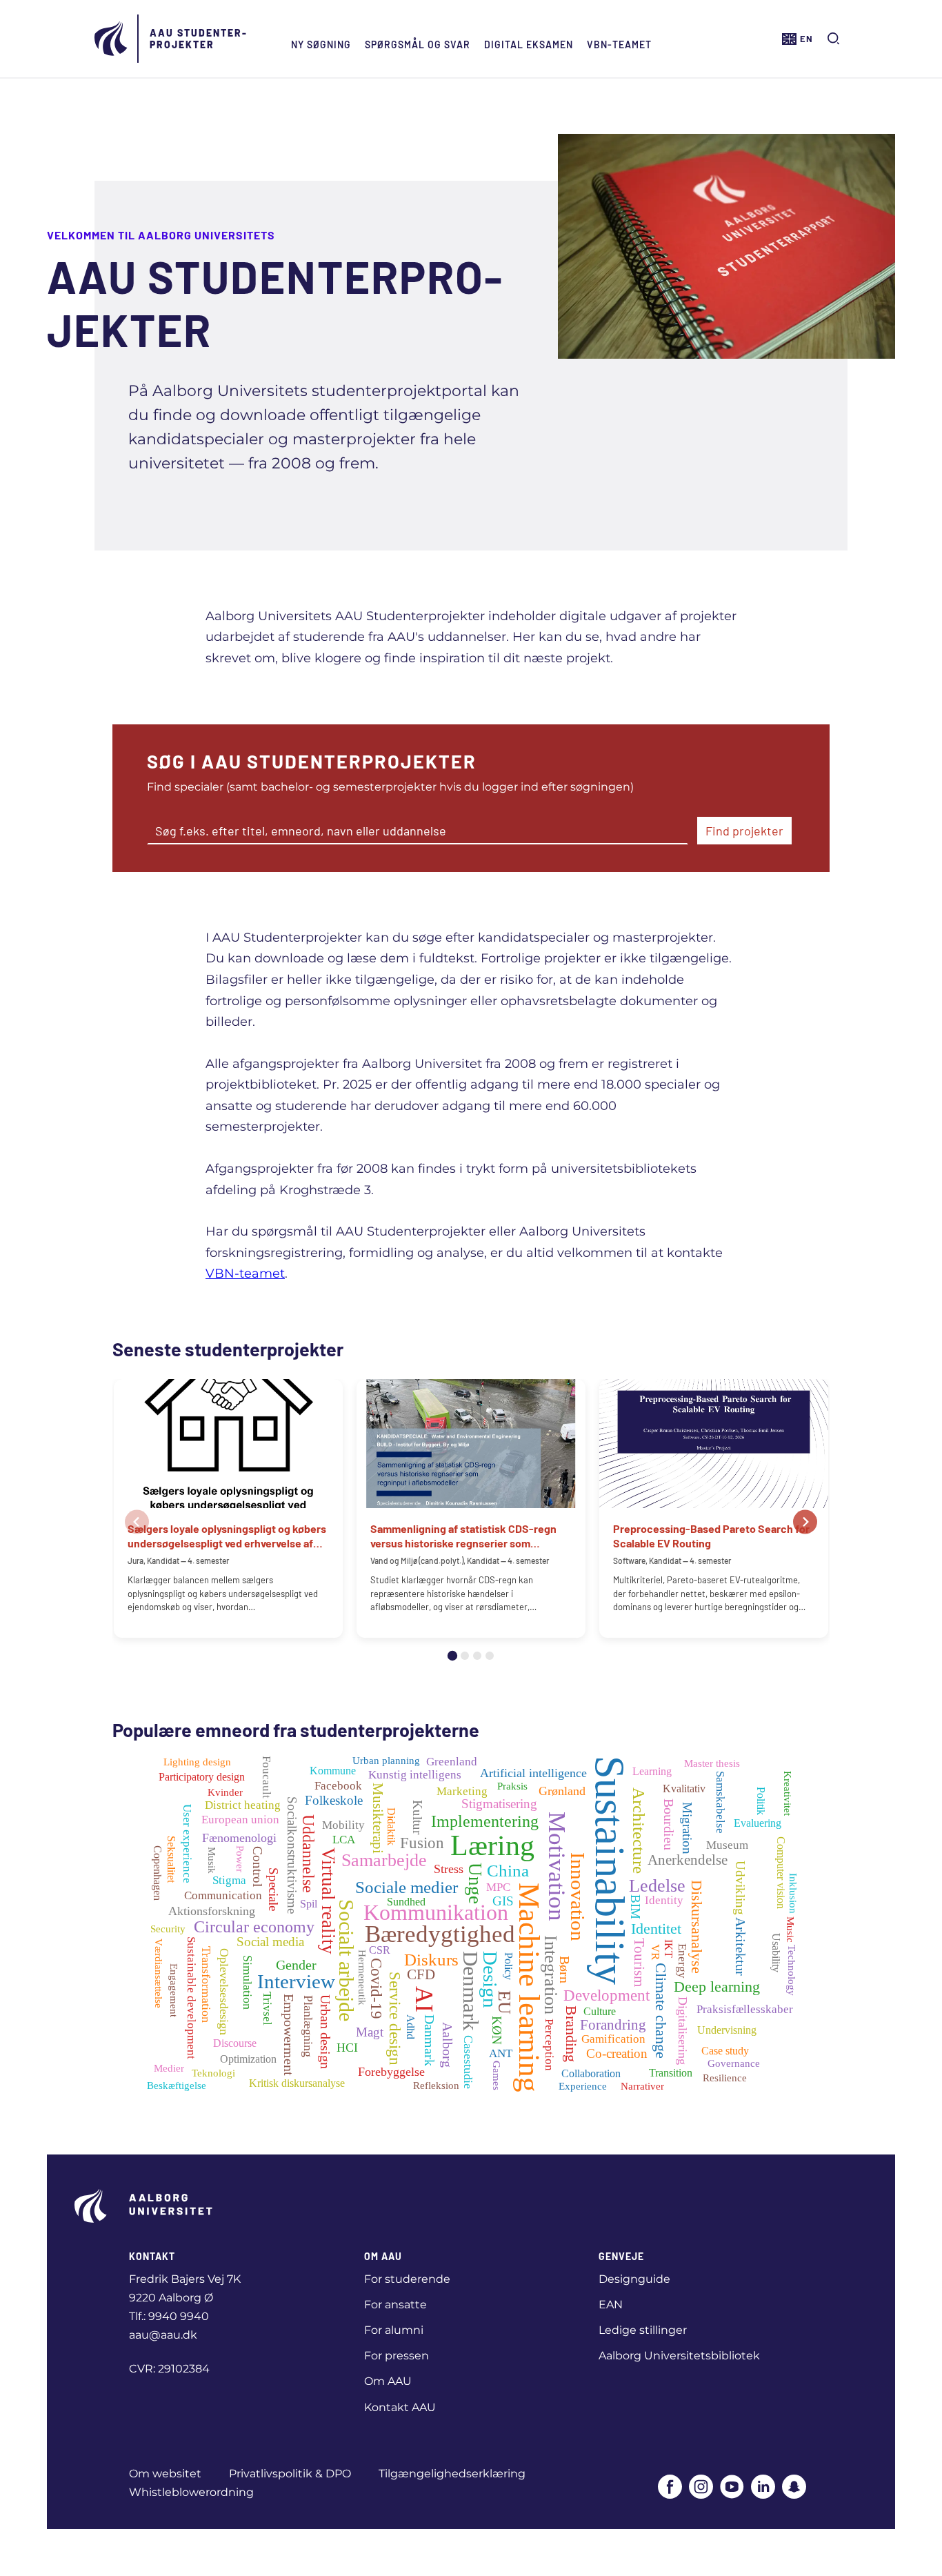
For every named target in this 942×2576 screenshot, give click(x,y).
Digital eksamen (529, 44)
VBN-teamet (619, 44)
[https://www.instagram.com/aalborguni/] (701, 2488)
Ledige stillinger (643, 2330)
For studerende (407, 2279)
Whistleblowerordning (191, 2492)
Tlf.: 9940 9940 (169, 2316)
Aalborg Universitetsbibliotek (679, 2356)
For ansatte (395, 2305)
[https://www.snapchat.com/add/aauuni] (794, 2488)
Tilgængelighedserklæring (452, 2474)
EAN (611, 2305)
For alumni (394, 2330)
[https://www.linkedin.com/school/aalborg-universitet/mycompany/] (763, 2488)
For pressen (397, 2356)
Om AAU (388, 2381)
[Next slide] (805, 1522)
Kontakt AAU (400, 2407)
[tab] (452, 1656)
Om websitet (165, 2474)
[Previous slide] (137, 1522)
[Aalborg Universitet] (112, 39)
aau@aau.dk (163, 2335)
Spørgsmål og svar (418, 44)
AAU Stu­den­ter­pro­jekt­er (198, 39)
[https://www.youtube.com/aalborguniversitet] (732, 2488)
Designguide (634, 2279)
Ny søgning (321, 44)
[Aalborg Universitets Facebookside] (670, 2488)
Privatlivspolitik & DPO (290, 2474)
